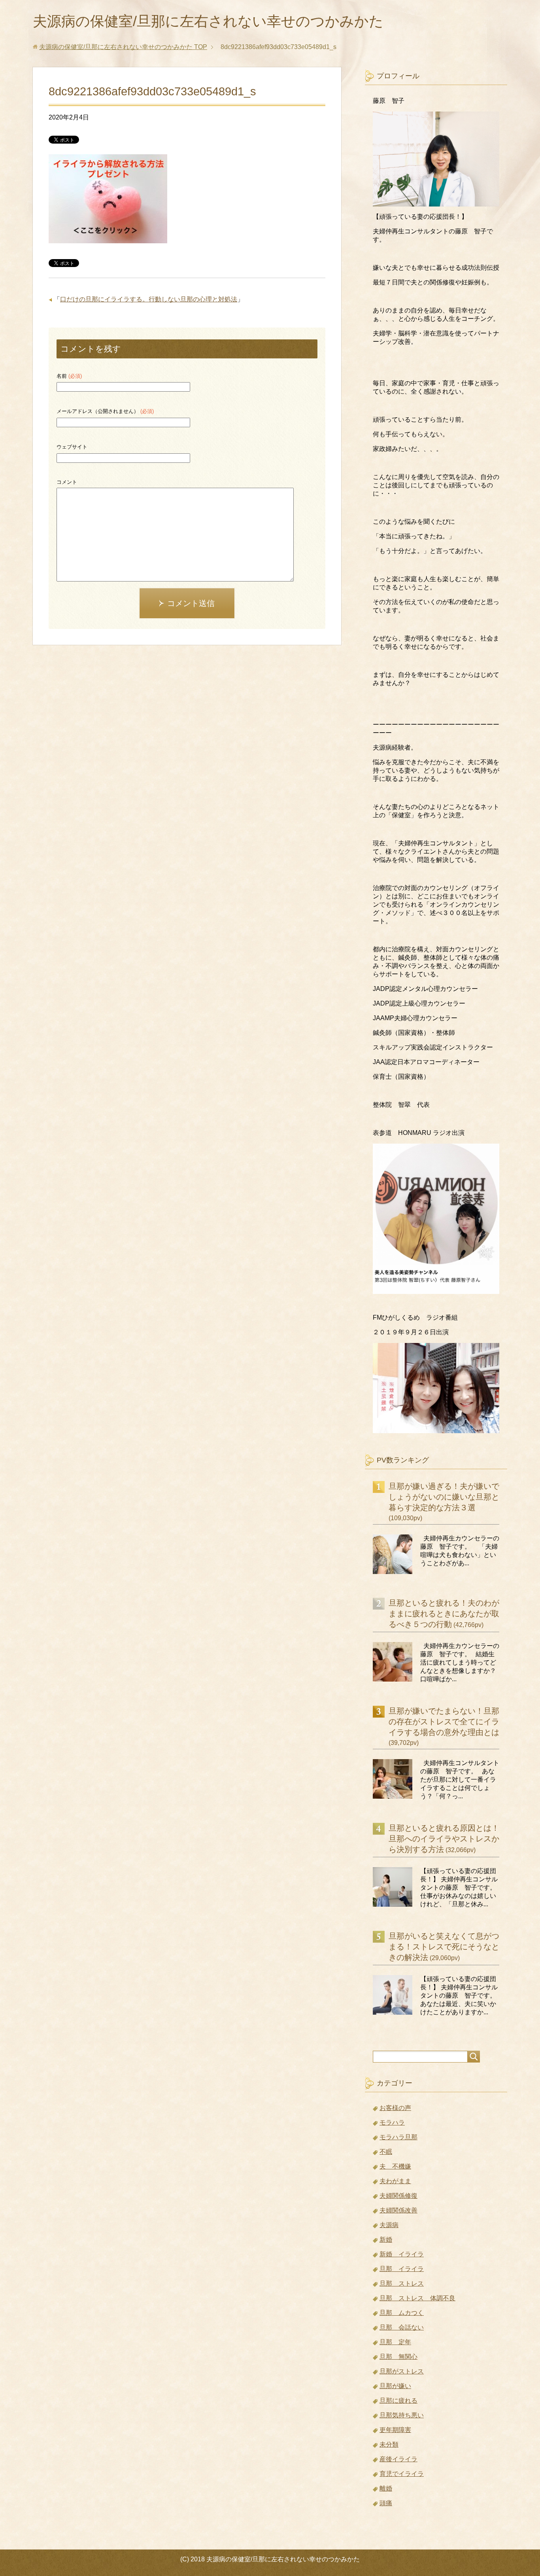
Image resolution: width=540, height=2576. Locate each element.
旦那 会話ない (402, 2327)
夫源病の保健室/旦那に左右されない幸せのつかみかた (208, 21)
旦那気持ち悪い (402, 2415)
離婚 (386, 2488)
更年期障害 (395, 2430)
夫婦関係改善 (398, 2210)
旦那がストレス (402, 2371)
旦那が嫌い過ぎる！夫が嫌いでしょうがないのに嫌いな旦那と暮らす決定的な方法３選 (444, 1497)
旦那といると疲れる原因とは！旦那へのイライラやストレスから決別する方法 (444, 1839)
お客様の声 (395, 2108)
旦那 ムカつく (402, 2313)
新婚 (386, 2240)
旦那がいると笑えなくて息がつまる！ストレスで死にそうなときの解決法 (444, 1947)
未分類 (389, 2444)
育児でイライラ (402, 2474)
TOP (123, 47)
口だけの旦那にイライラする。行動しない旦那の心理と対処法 (149, 299)
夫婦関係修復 (398, 2196)
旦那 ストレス (402, 2283)
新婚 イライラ (402, 2254)
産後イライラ (398, 2459)
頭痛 (386, 2503)
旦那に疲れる (398, 2401)
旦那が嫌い (395, 2386)
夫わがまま (395, 2181)
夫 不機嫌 (395, 2166)
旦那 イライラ (402, 2269)
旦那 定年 (395, 2342)
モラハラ (392, 2122)
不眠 (386, 2152)
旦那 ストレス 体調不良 (417, 2298)
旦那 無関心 (398, 2357)
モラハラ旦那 (398, 2137)
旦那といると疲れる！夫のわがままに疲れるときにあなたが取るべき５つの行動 (444, 1614)
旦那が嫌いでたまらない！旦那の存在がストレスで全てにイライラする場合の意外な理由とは (444, 1722)
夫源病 (389, 2225)
